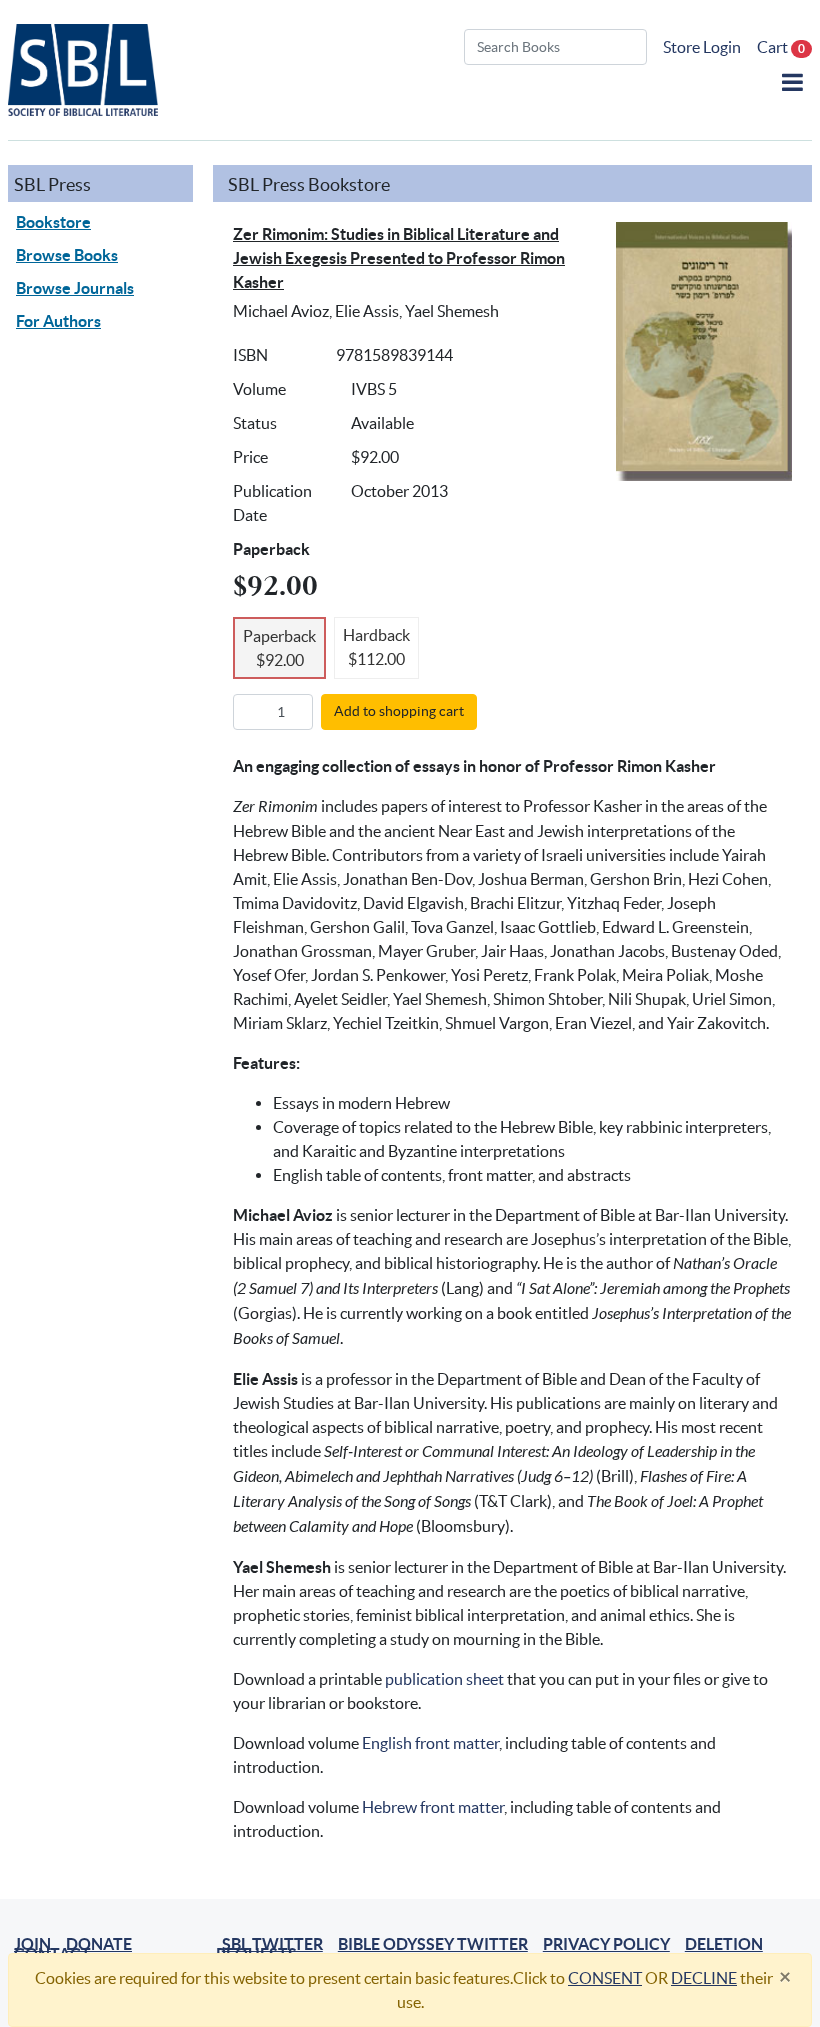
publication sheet (444, 1679)
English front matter (430, 1743)
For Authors (58, 321)
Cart (781, 47)
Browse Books (67, 255)
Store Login (702, 47)
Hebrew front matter (433, 1807)
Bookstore (53, 222)
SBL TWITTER (272, 1944)
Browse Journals (75, 288)
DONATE (99, 1944)
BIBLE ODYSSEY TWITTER (433, 1944)
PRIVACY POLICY (606, 1944)
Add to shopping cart (399, 711)
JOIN (32, 1944)
